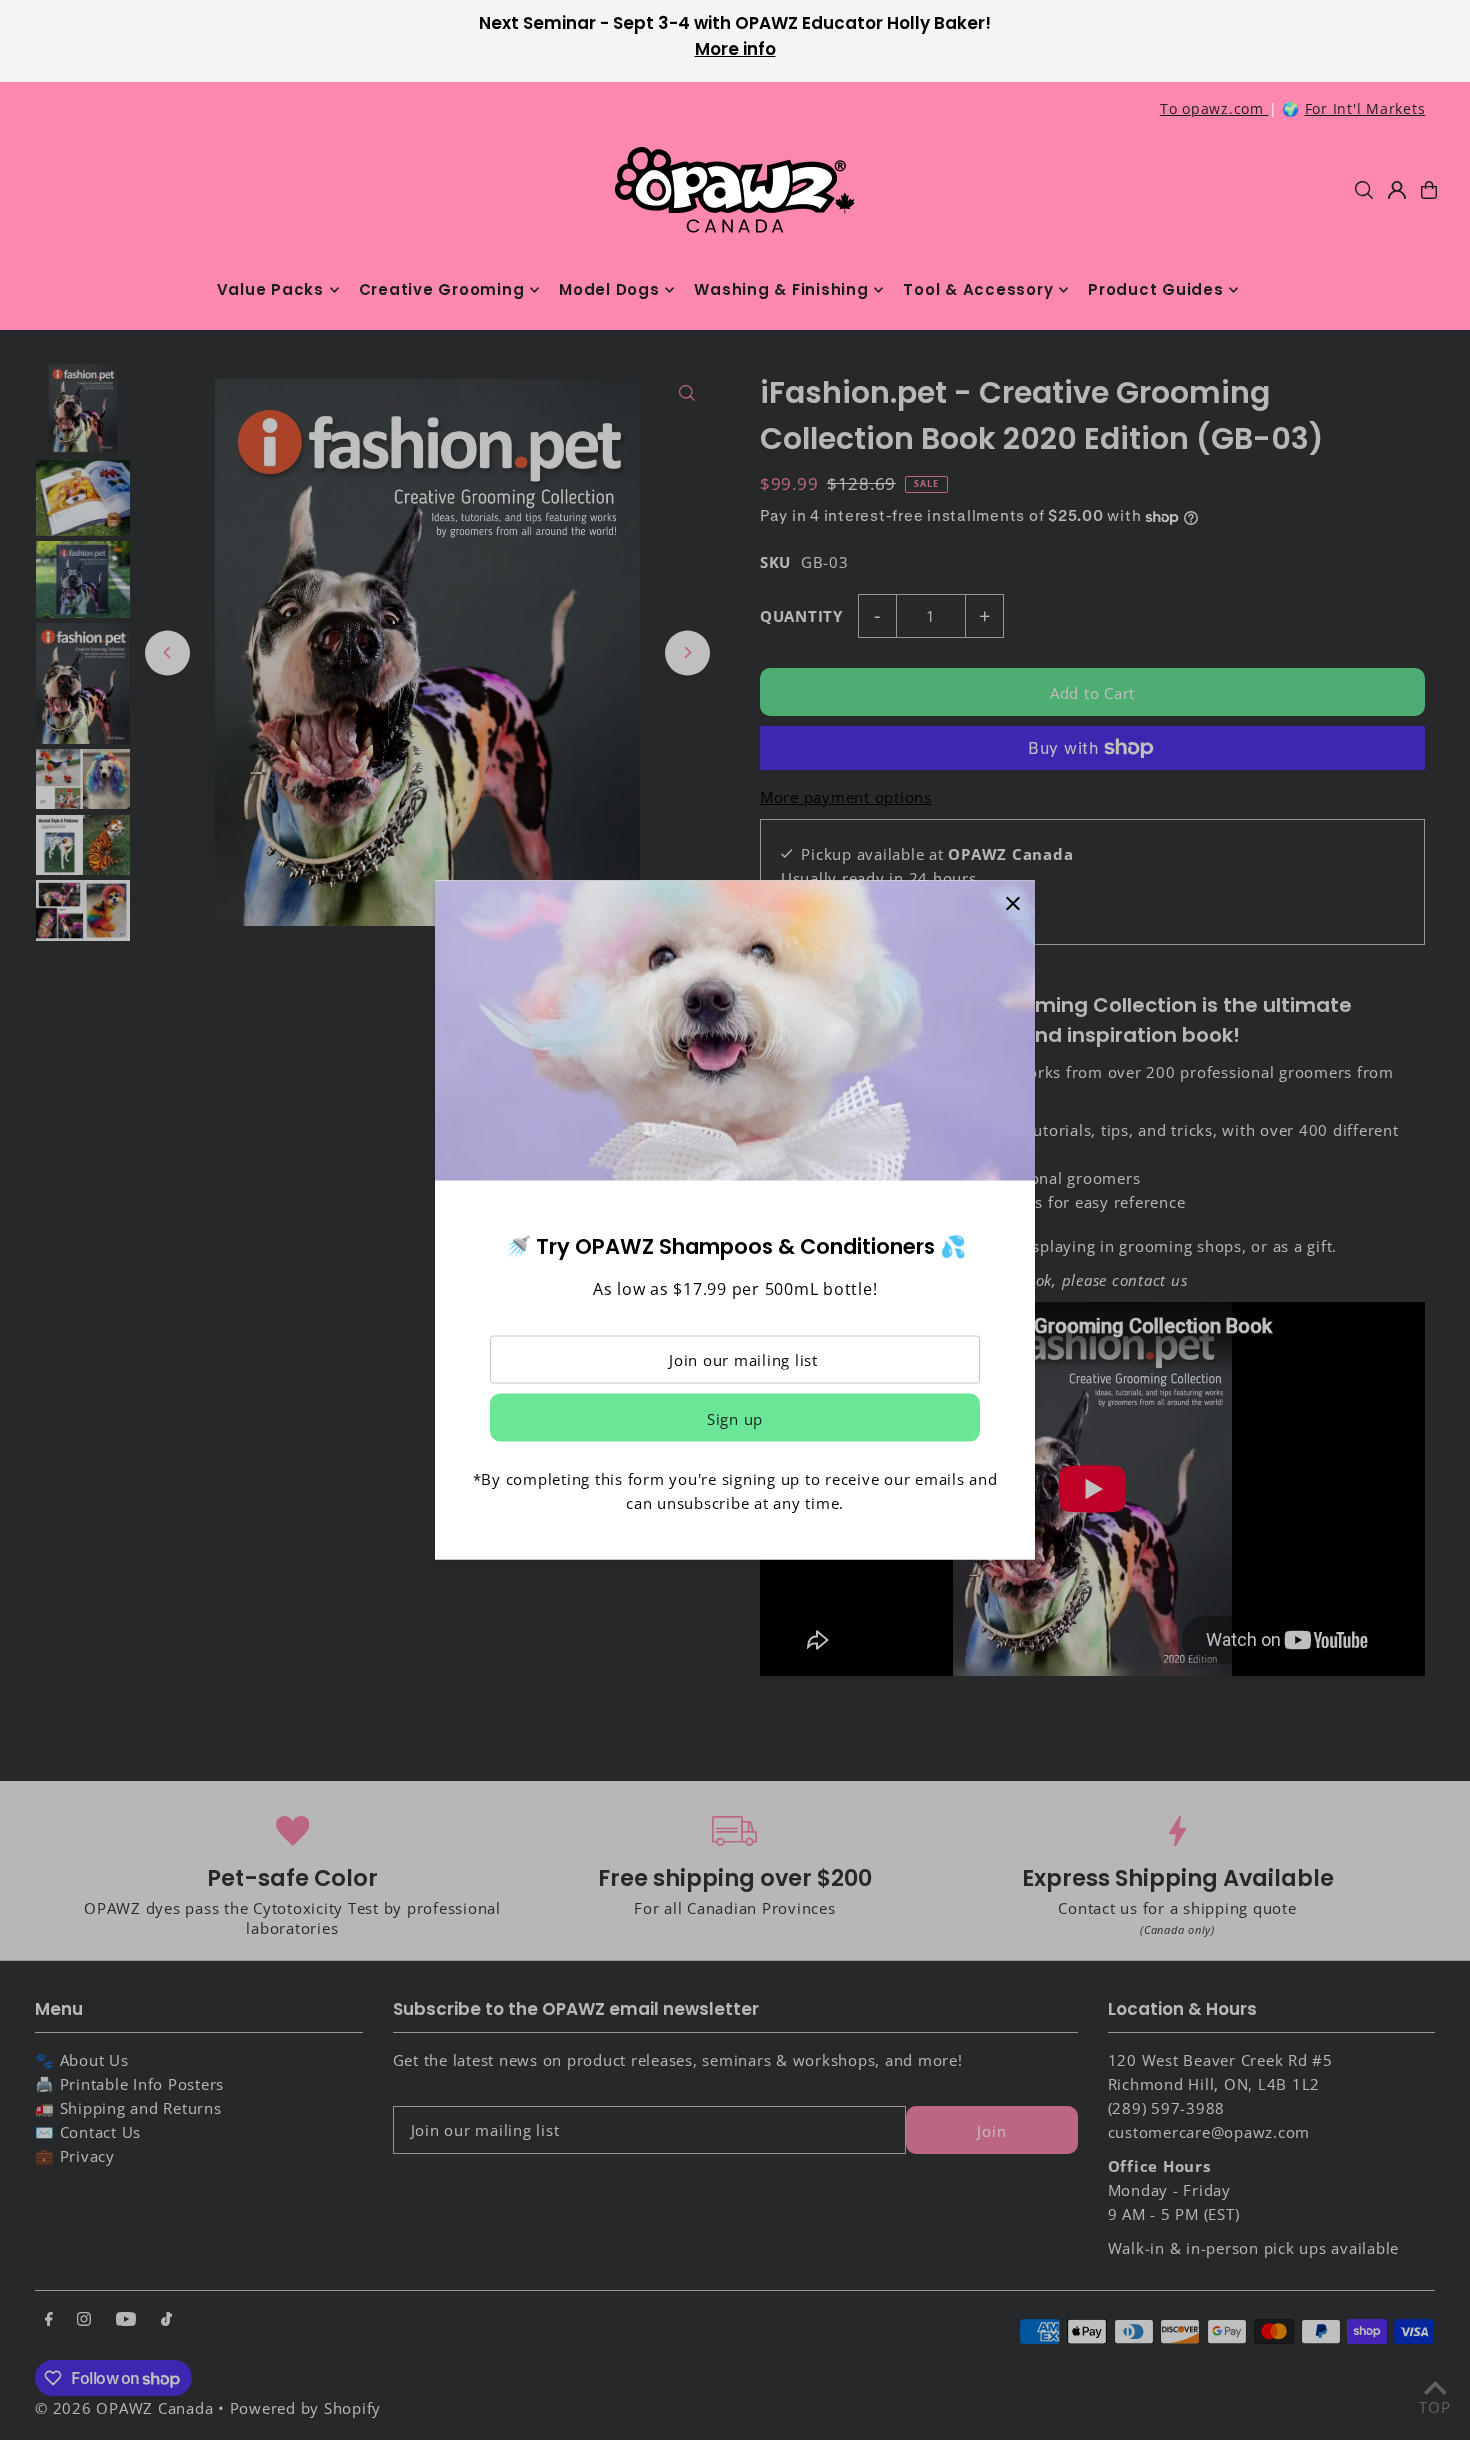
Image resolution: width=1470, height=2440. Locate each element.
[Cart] (1429, 190)
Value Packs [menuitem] (270, 289)
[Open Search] (1364, 190)
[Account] (1397, 190)
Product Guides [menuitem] (1156, 289)
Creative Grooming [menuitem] (442, 289)
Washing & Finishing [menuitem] (781, 289)
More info (735, 49)
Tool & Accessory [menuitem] (978, 289)
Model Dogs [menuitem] (609, 289)
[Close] (1012, 903)
